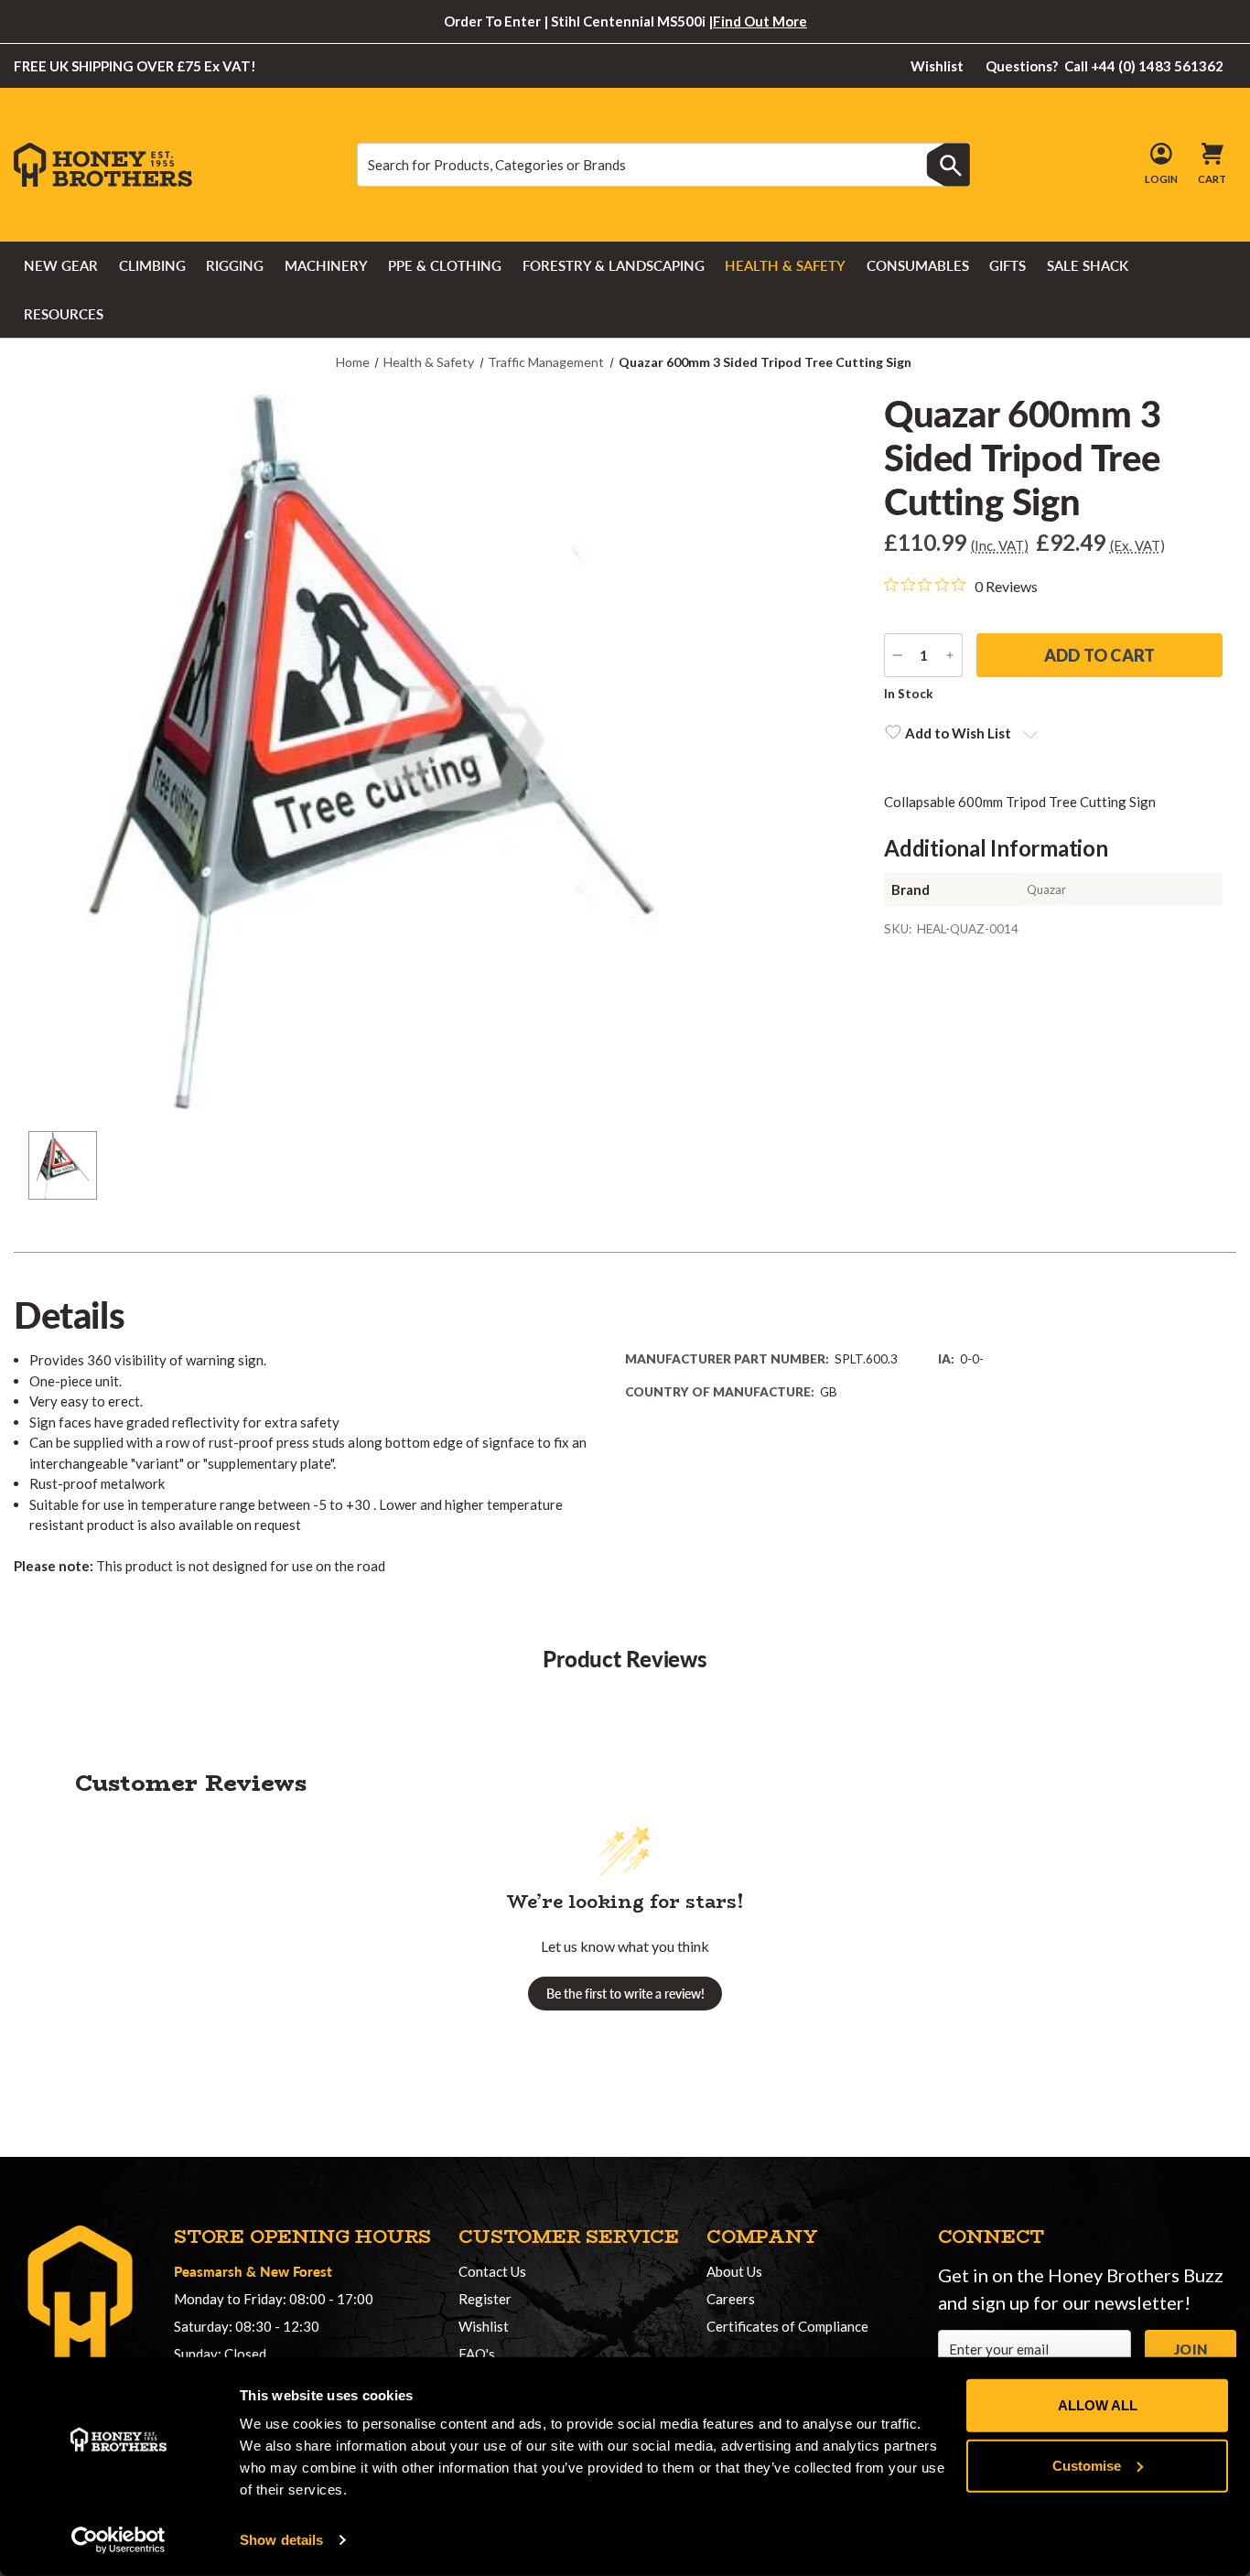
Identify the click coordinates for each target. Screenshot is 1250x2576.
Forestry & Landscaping (614, 265)
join (1191, 2349)
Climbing (152, 265)
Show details (281, 2540)
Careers (731, 2299)
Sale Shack (1088, 265)
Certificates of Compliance (787, 2326)
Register (485, 2299)
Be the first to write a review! (625, 1994)
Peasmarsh (208, 2271)
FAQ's (477, 2354)
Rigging (235, 265)
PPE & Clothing (445, 265)
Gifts (1008, 265)
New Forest (296, 2271)
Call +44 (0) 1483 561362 (1105, 66)
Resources (64, 314)
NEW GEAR (61, 265)
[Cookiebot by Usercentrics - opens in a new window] (119, 2540)
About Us (734, 2271)
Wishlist (937, 66)
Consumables (918, 265)
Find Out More (760, 21)
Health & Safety (785, 265)
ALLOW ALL (1098, 2405)
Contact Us (492, 2271)
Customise (1087, 2465)
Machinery (326, 265)
